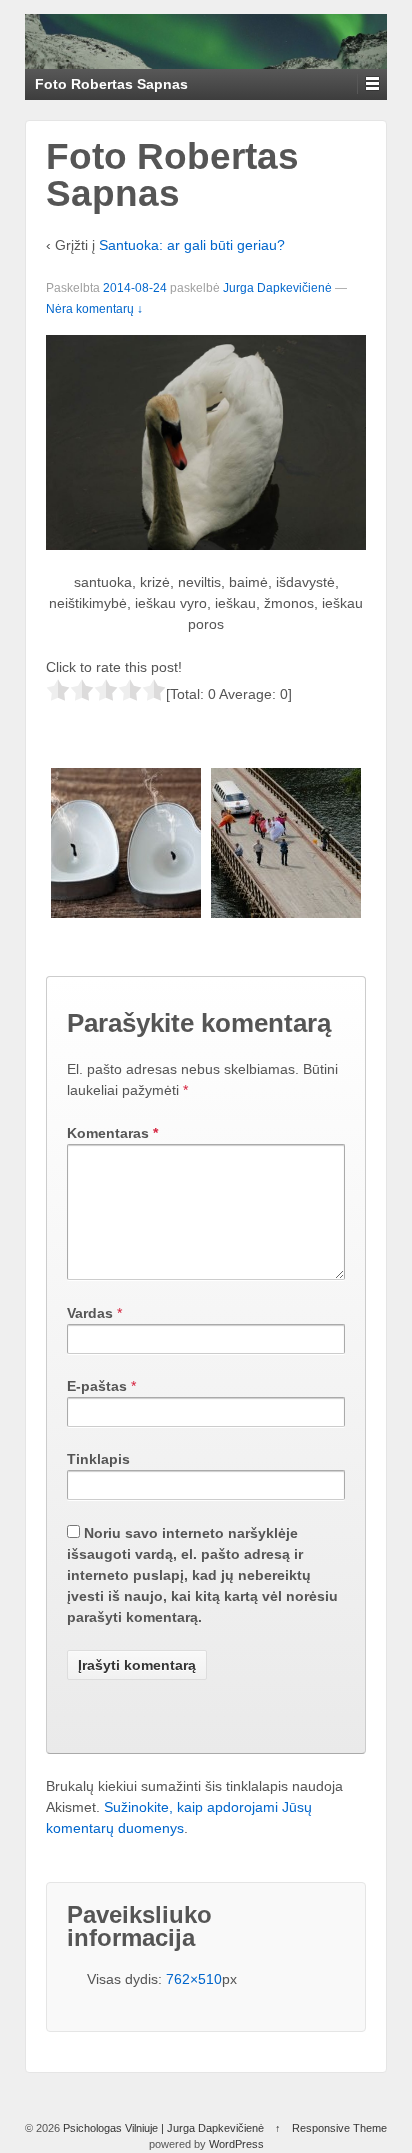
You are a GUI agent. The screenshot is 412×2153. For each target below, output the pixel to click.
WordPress (236, 2144)
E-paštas (97, 1386)
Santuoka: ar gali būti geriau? (192, 245)
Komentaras (112, 1133)
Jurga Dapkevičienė (277, 288)
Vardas (90, 1313)
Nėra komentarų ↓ (94, 309)
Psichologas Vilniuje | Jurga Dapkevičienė (163, 2128)
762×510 (194, 1979)
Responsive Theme (339, 2128)
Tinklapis (98, 1459)
